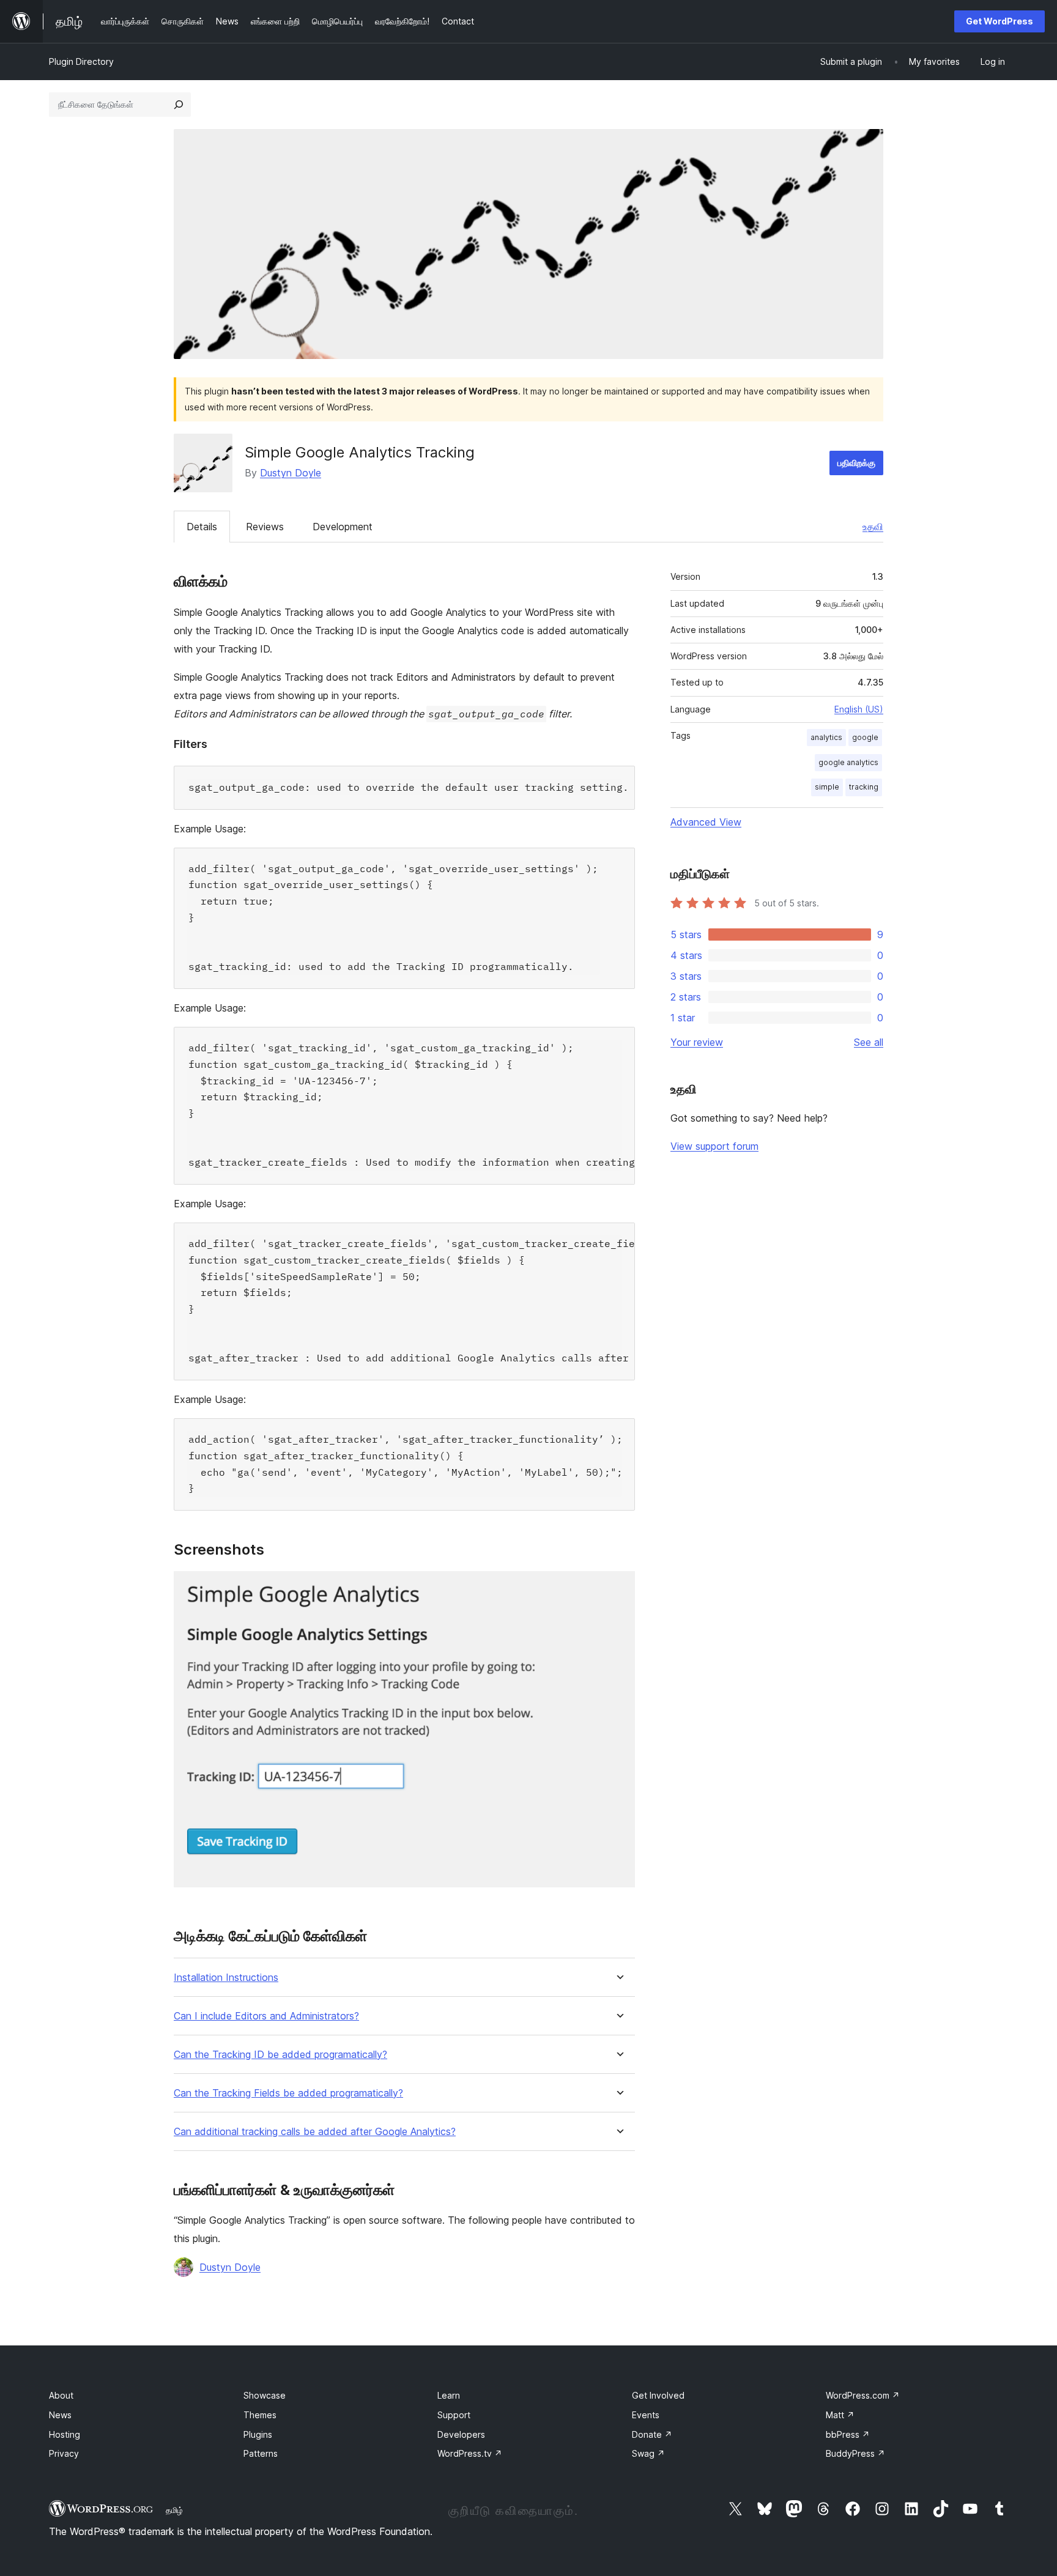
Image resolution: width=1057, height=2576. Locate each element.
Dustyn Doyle (291, 473)
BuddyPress (855, 2453)
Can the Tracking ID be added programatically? (280, 2055)
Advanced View (706, 822)
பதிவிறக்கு (856, 463)
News (60, 2415)
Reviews (265, 527)
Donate (652, 2434)
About (61, 2395)
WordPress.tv (470, 2453)
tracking (864, 787)
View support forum (714, 1146)
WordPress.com (863, 2395)
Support (454, 2415)
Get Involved (658, 2395)
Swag (648, 2453)
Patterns (261, 2453)
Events (646, 2415)
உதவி (873, 527)
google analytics (848, 762)
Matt (840, 2415)
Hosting (65, 2434)
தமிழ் (174, 2510)
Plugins (258, 2434)
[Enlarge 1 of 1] (618, 1588)
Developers (461, 2434)
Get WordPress (1000, 21)
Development (343, 527)
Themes (260, 2415)
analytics (826, 737)
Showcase (265, 2395)
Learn (449, 2395)
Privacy (64, 2453)
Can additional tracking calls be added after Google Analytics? (315, 2132)
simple (827, 787)
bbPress (848, 2434)
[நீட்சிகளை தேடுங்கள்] (179, 105)
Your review (697, 1042)
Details (202, 527)
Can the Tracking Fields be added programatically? (288, 2093)
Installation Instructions (226, 1978)
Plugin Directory (81, 61)
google (865, 737)
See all (869, 1042)
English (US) (859, 709)
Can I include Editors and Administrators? (266, 2016)
